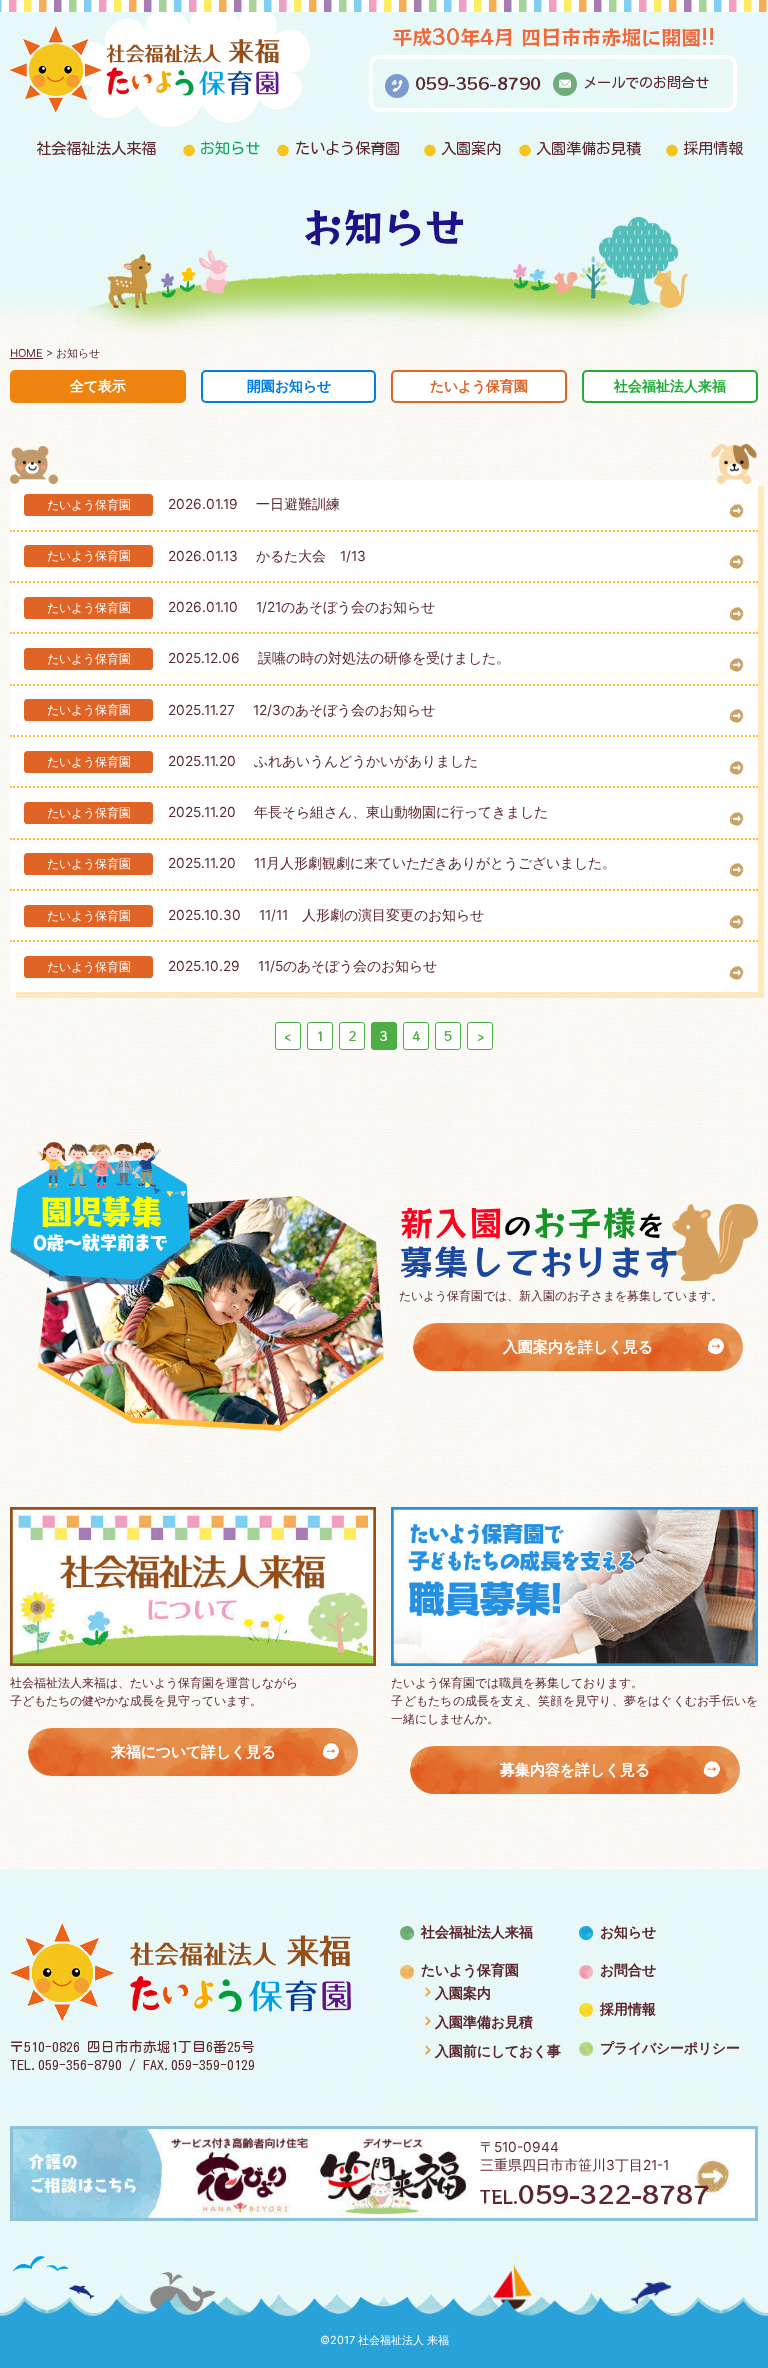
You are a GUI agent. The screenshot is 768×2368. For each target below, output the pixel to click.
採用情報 (713, 148)
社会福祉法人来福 (96, 148)
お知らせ (230, 148)
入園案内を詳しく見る (578, 1346)
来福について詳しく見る (193, 1751)
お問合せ (628, 1970)
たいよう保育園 (347, 148)
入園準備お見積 (588, 148)
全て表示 (98, 386)
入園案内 (471, 148)
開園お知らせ (289, 386)
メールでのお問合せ (646, 82)
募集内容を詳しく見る (575, 1769)
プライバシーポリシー (670, 2048)
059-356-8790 (478, 83)
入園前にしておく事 (498, 2051)
